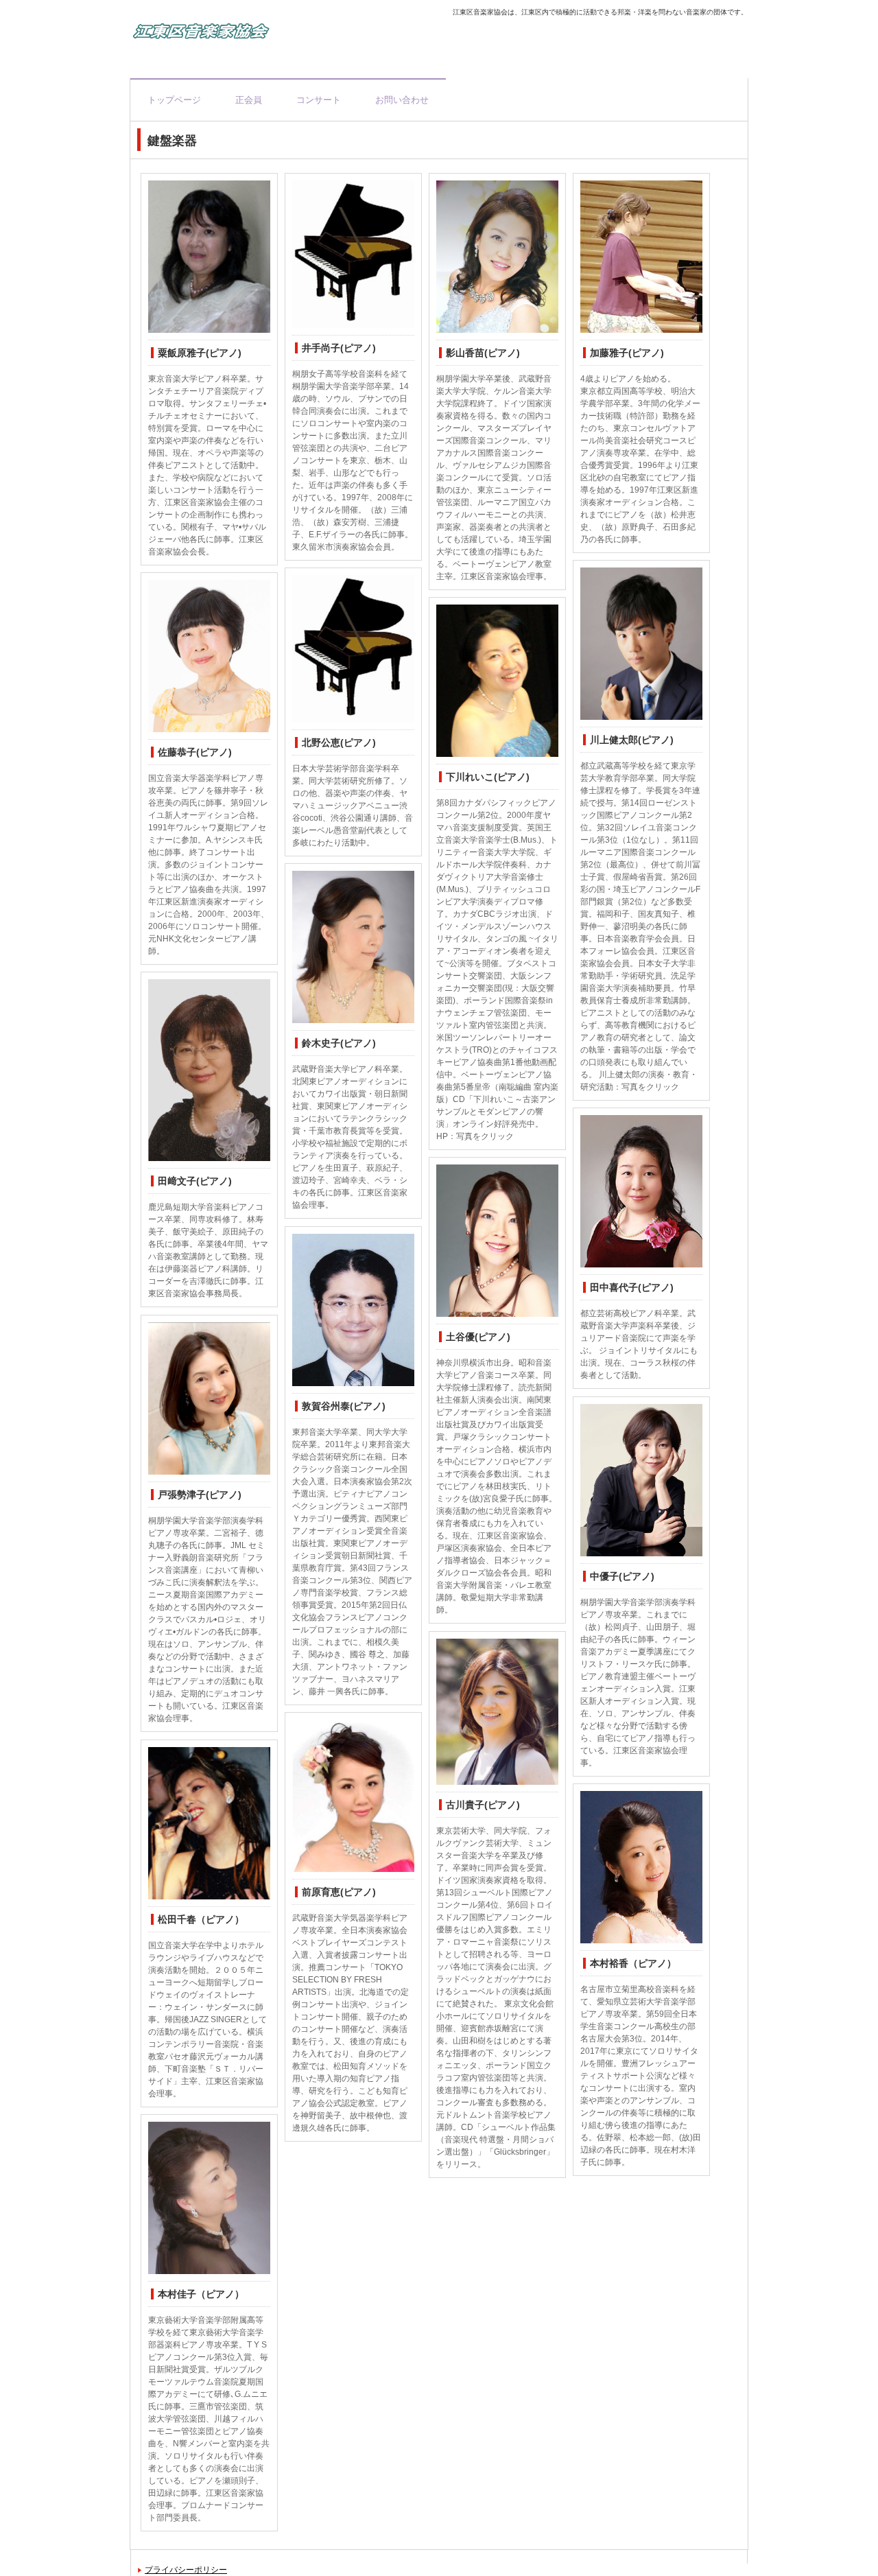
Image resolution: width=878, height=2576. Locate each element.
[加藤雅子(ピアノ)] (641, 257)
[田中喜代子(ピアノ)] (641, 1192)
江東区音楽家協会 (278, 34)
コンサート (319, 100)
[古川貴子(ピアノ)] (497, 1712)
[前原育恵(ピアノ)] (353, 1796)
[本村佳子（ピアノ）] (209, 2198)
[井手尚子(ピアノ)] (353, 254)
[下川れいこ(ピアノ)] (497, 681)
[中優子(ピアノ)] (641, 1480)
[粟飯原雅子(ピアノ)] (209, 257)
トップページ (174, 100)
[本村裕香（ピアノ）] (641, 1867)
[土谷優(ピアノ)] (497, 1241)
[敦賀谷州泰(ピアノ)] (353, 1310)
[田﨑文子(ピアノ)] (209, 1070)
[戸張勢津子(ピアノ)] (209, 1399)
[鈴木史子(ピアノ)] (353, 947)
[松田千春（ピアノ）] (209, 1824)
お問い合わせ (402, 100)
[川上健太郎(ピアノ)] (641, 644)
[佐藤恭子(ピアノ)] (209, 656)
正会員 (249, 100)
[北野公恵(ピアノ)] (353, 649)
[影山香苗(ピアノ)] (497, 257)
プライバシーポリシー (186, 2570)
